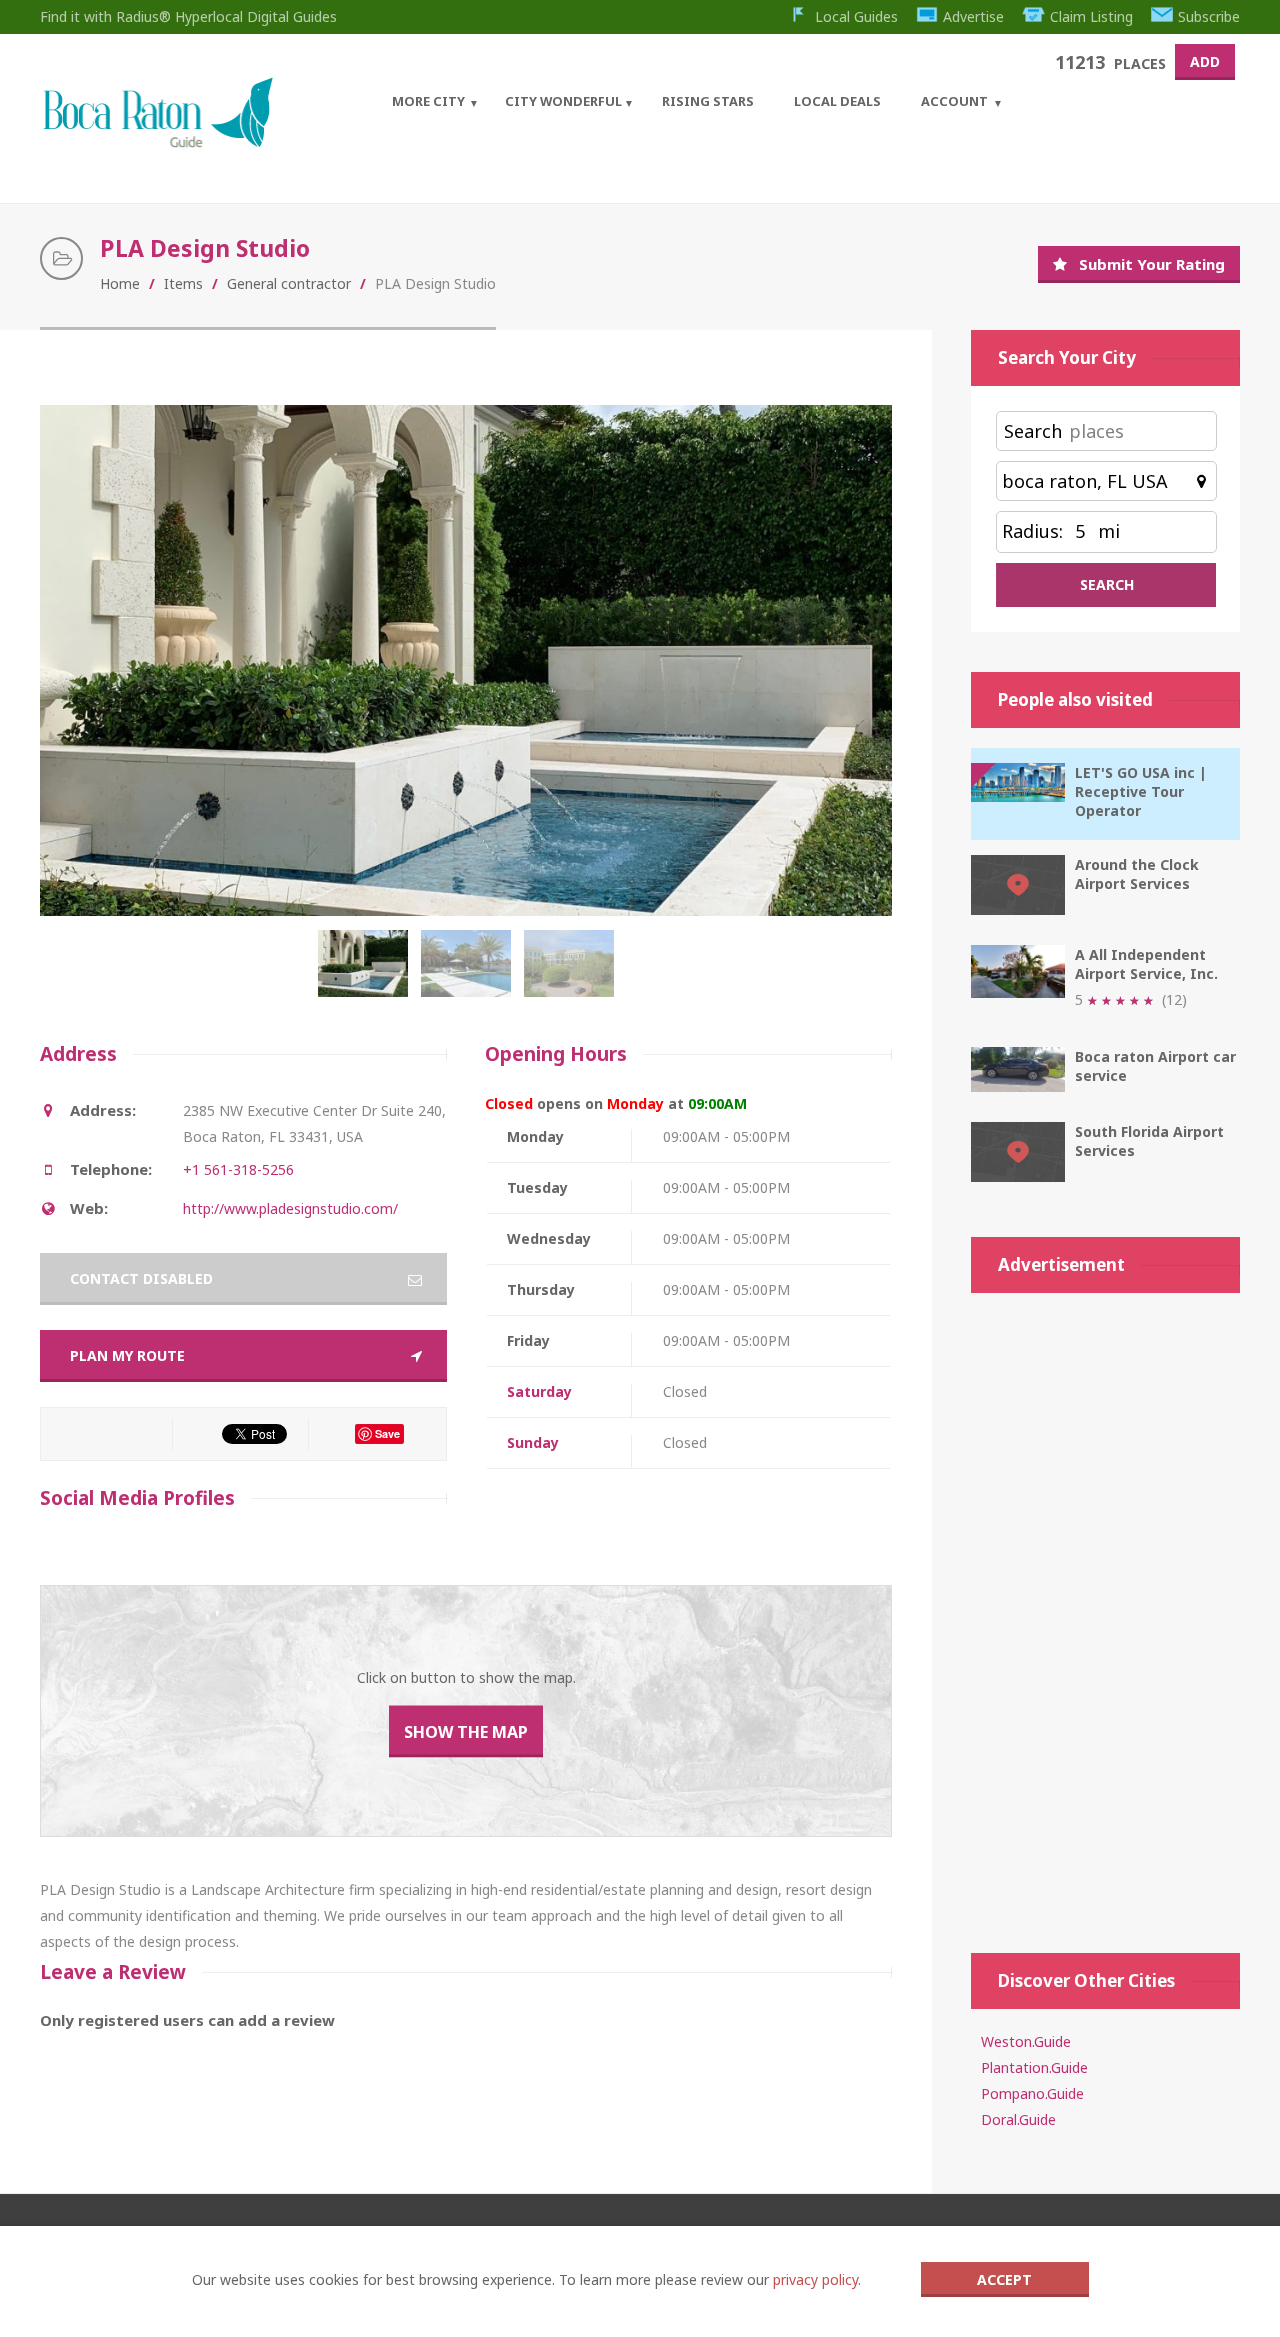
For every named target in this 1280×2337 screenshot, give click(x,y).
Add (1205, 61)
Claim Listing (1091, 16)
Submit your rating (1152, 264)
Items (183, 283)
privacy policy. (817, 2279)
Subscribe (1209, 16)
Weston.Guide (1026, 2041)
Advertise (973, 16)
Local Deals (837, 101)
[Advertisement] (1105, 1613)
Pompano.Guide (1032, 2093)
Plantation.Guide (1034, 2067)
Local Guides (856, 16)
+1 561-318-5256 (238, 1169)
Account (954, 101)
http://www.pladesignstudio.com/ (290, 1208)
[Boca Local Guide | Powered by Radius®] (157, 142)
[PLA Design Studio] (367, 974)
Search (1033, 431)
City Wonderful (563, 101)
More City (428, 101)
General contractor (289, 283)
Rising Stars (708, 101)
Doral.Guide (1018, 2119)
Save (387, 1433)
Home (120, 283)
